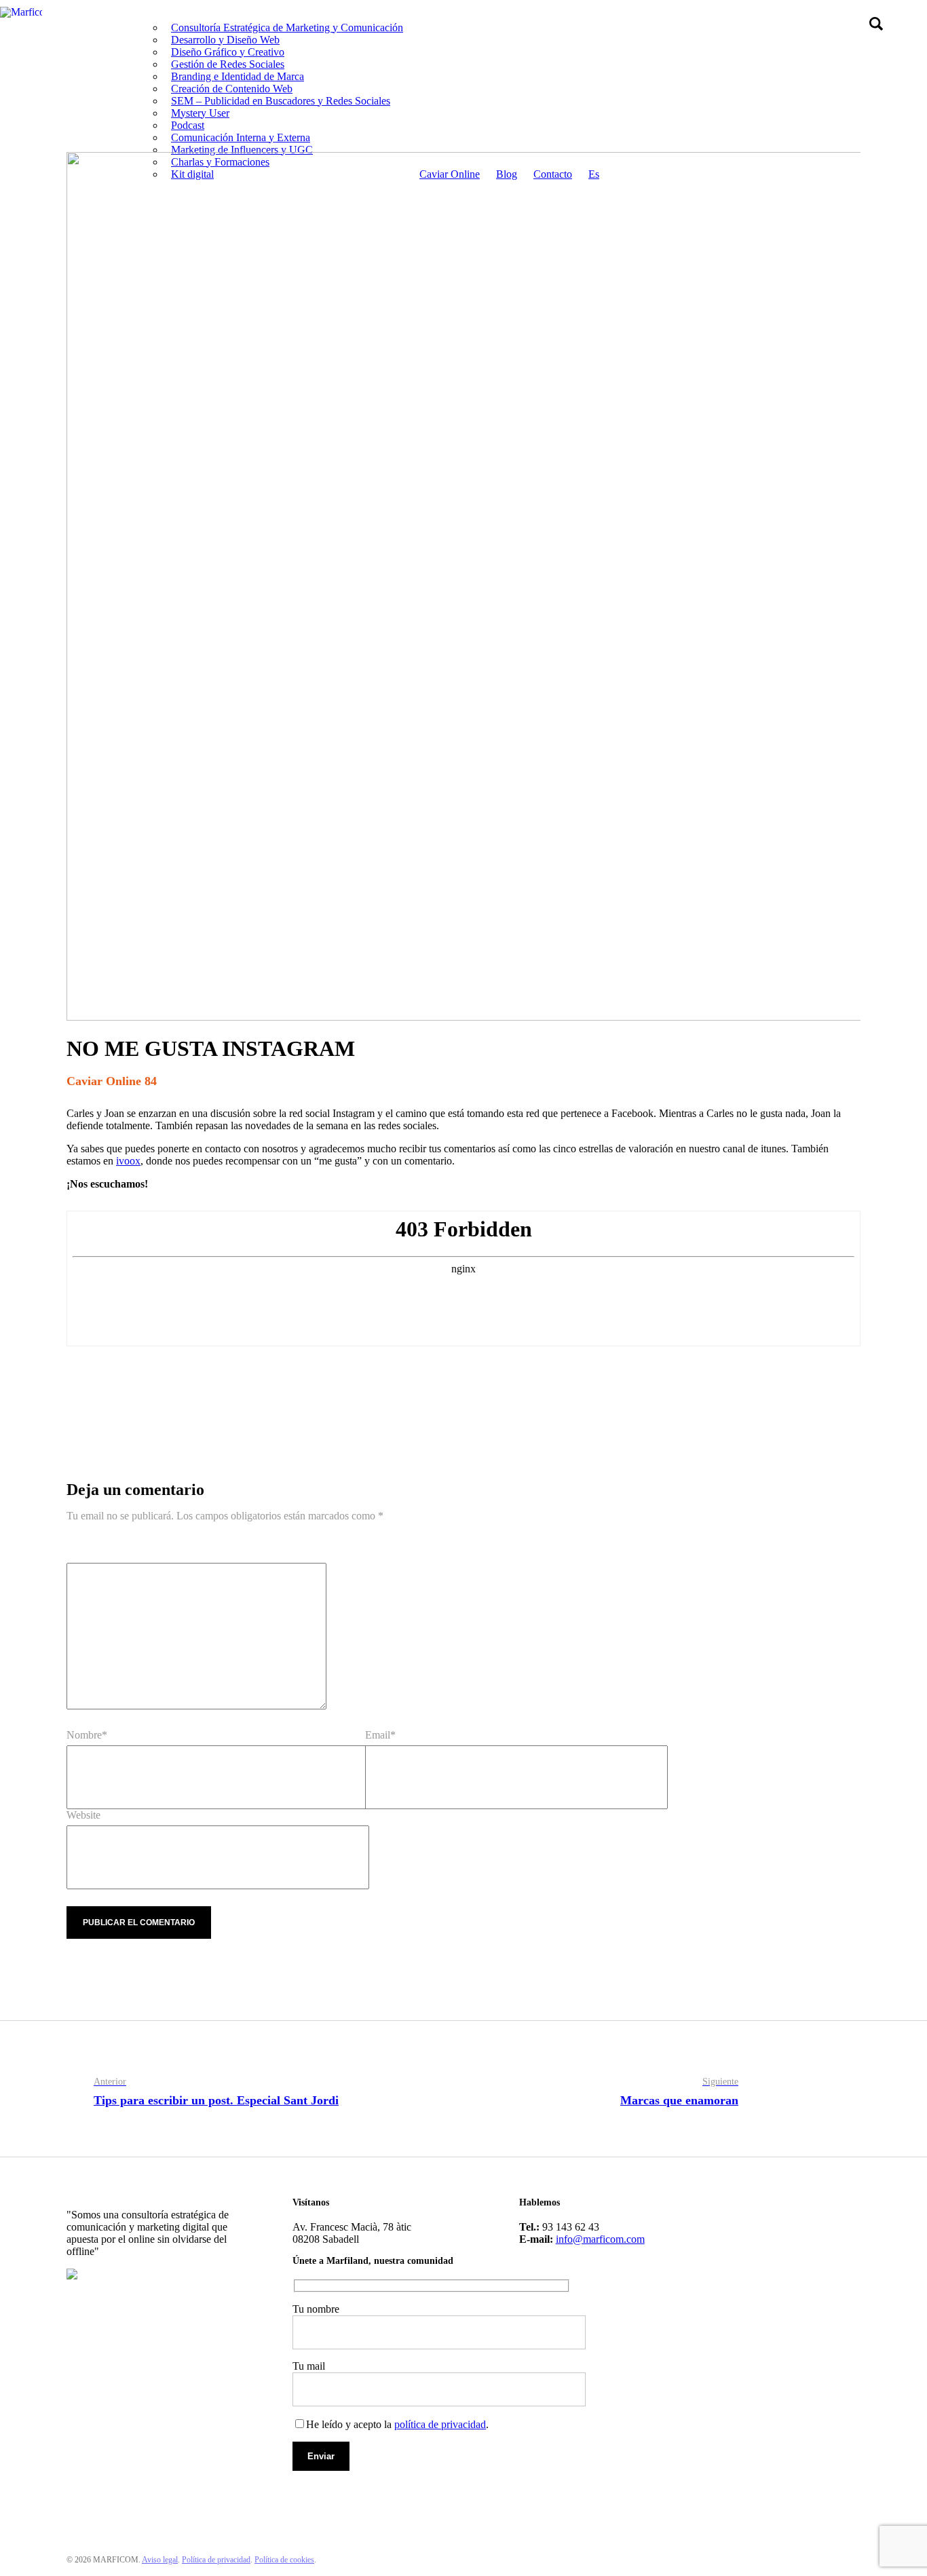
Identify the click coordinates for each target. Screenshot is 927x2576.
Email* (380, 1735)
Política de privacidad (216, 2560)
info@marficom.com (600, 2239)
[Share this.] (87, 1390)
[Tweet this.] (128, 1390)
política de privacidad (440, 2424)
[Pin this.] (168, 1390)
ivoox (128, 1161)
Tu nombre (316, 2309)
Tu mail (309, 2366)
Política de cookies (284, 2560)
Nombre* (87, 1735)
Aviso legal (160, 2560)
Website (83, 1815)
